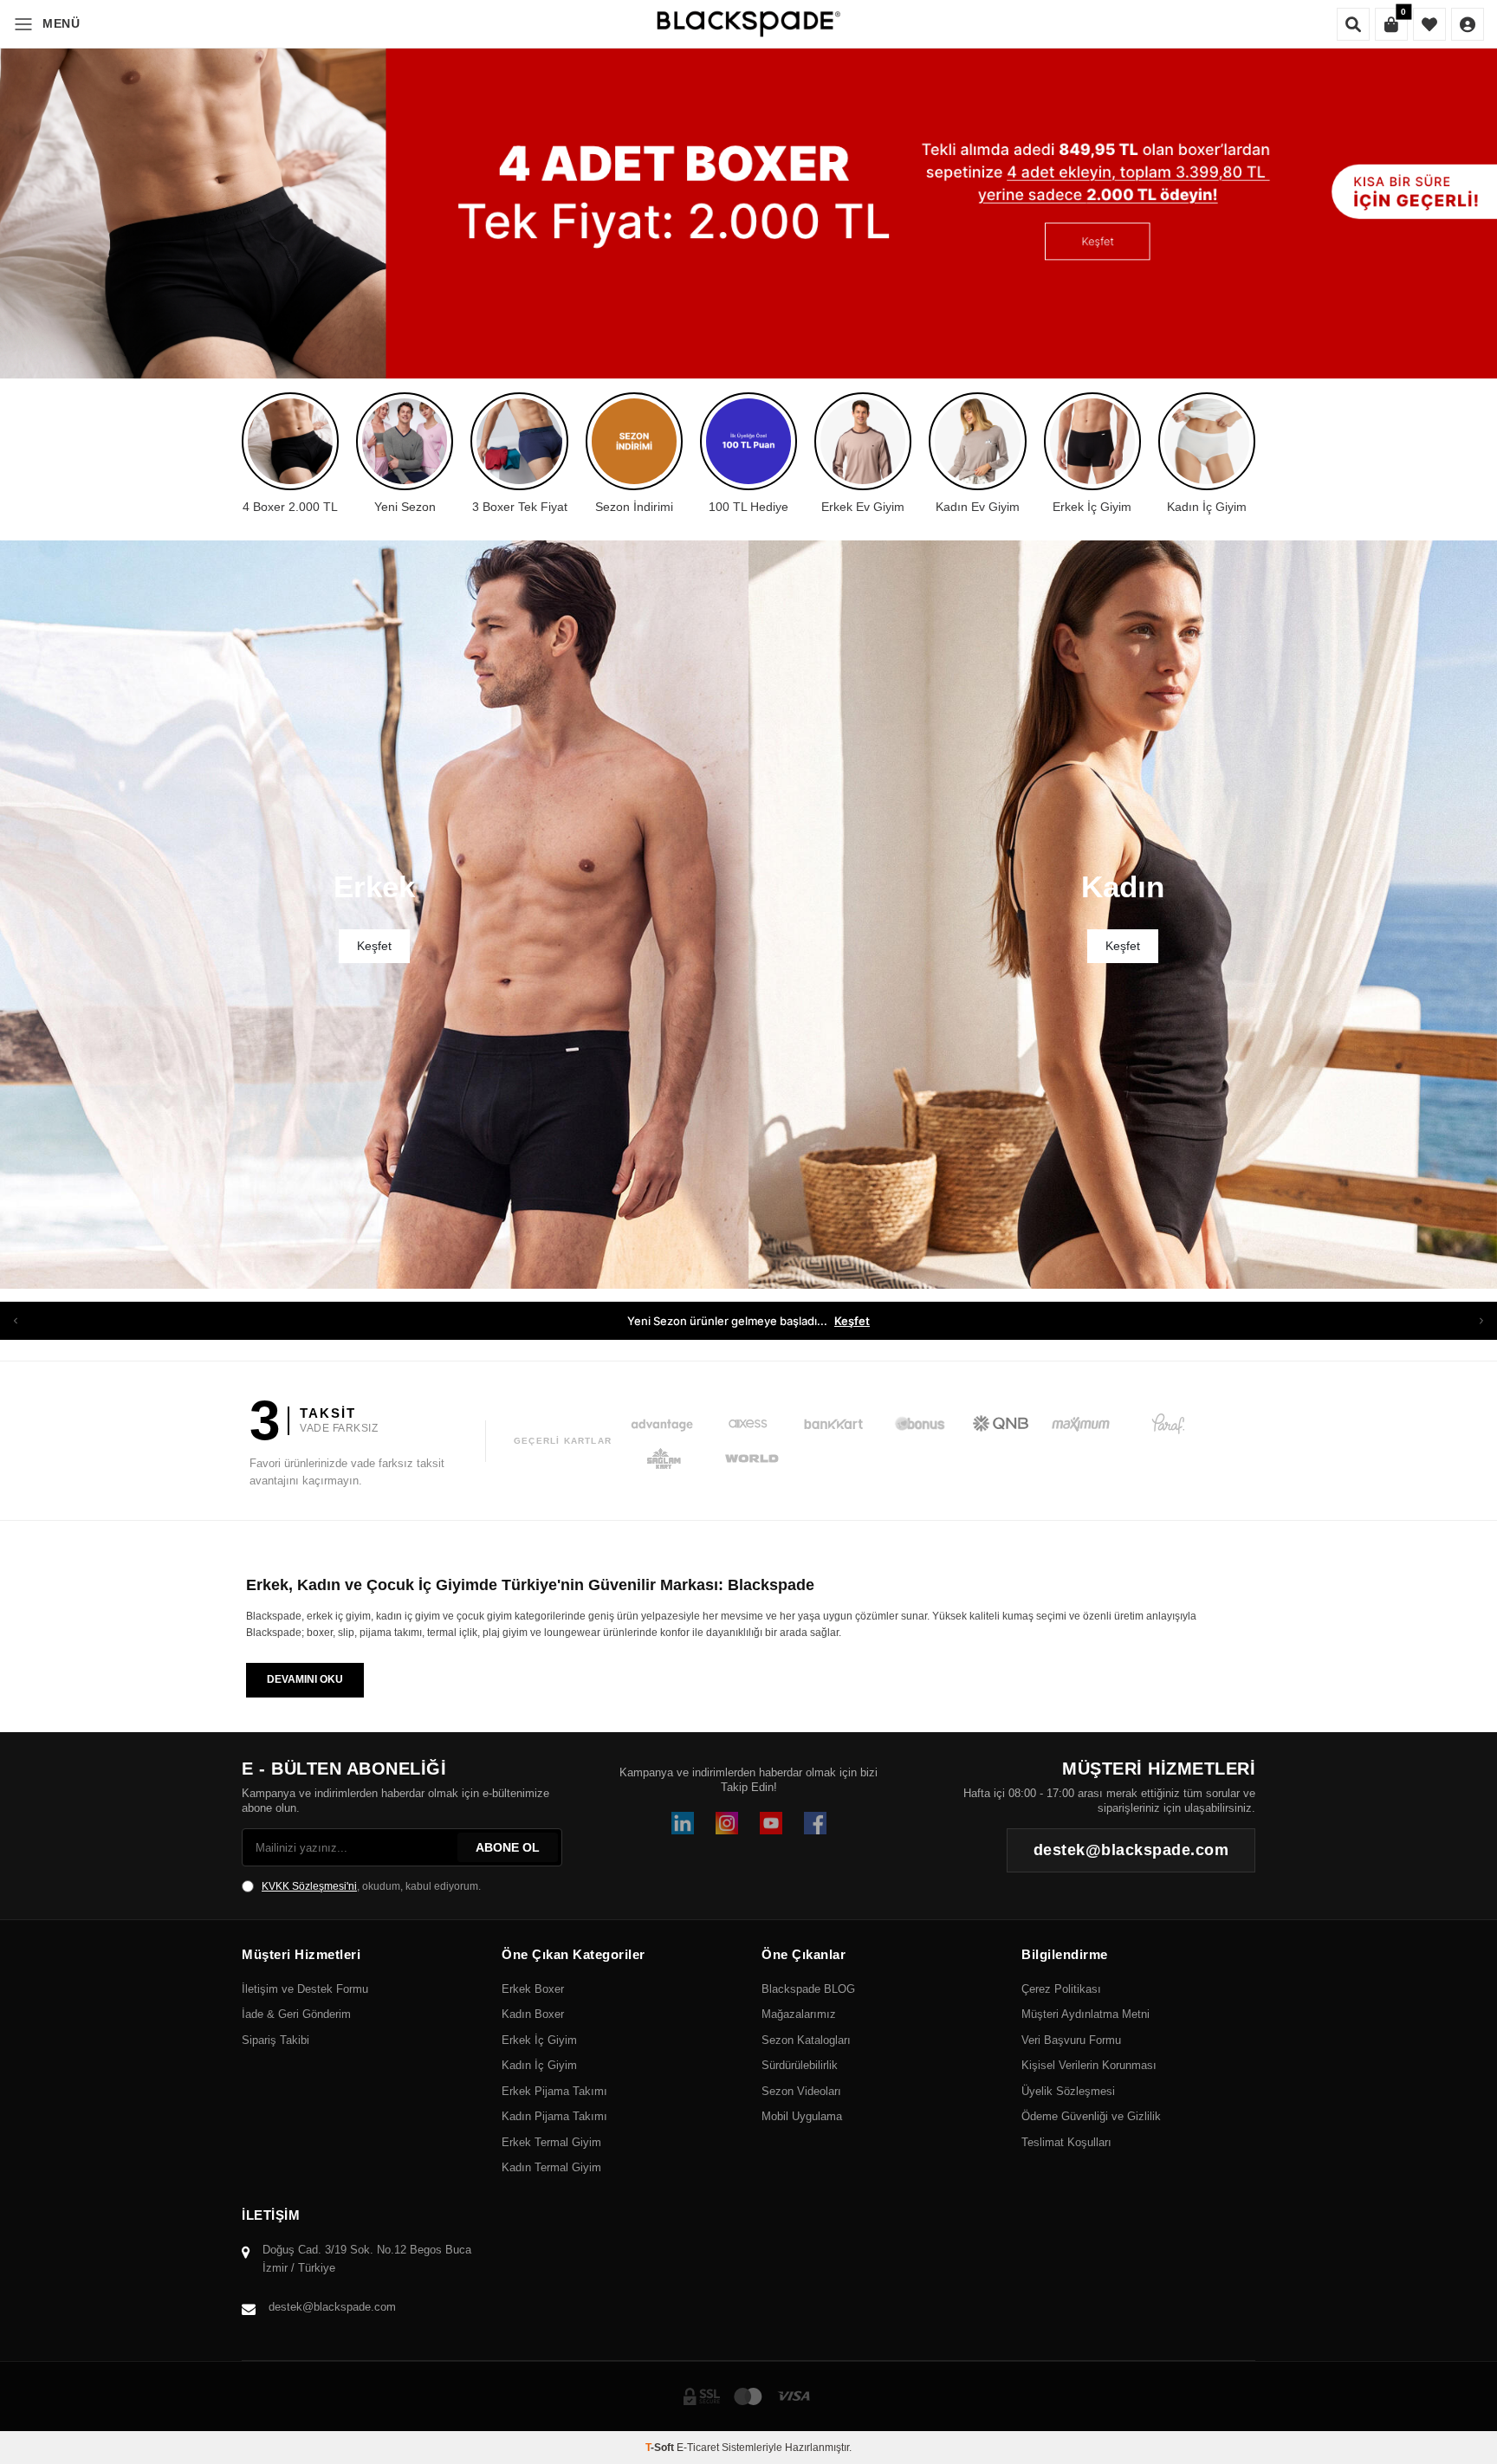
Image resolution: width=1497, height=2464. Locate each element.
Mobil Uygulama (802, 2116)
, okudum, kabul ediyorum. (371, 1886)
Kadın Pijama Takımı (554, 2116)
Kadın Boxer (533, 2014)
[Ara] (1353, 24)
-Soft (661, 2448)
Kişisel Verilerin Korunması (1089, 2065)
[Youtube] (771, 1823)
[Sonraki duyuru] (1481, 1321)
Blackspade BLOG (808, 1989)
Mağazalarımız (799, 2014)
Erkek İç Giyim (539, 2040)
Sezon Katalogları (806, 2040)
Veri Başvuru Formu (1071, 2040)
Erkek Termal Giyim (551, 2142)
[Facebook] (815, 1823)
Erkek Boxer (533, 1989)
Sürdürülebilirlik (800, 2065)
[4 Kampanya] (748, 189)
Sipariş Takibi (275, 2040)
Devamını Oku (305, 1679)
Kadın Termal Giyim (551, 2167)
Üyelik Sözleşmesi (1068, 2091)
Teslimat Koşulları (1066, 2142)
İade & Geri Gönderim (296, 2014)
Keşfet (888, 1321)
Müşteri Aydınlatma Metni (1085, 2014)
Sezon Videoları (801, 2091)
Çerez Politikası (1061, 1989)
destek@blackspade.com (332, 2307)
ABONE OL (508, 1847)
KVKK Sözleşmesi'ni (309, 1886)
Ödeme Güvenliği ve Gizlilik (1091, 2116)
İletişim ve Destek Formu (305, 1989)
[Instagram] (727, 1823)
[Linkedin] (683, 1823)
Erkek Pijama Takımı (554, 2091)
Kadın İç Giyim (539, 2065)
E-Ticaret (698, 2448)
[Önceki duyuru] (16, 1321)
